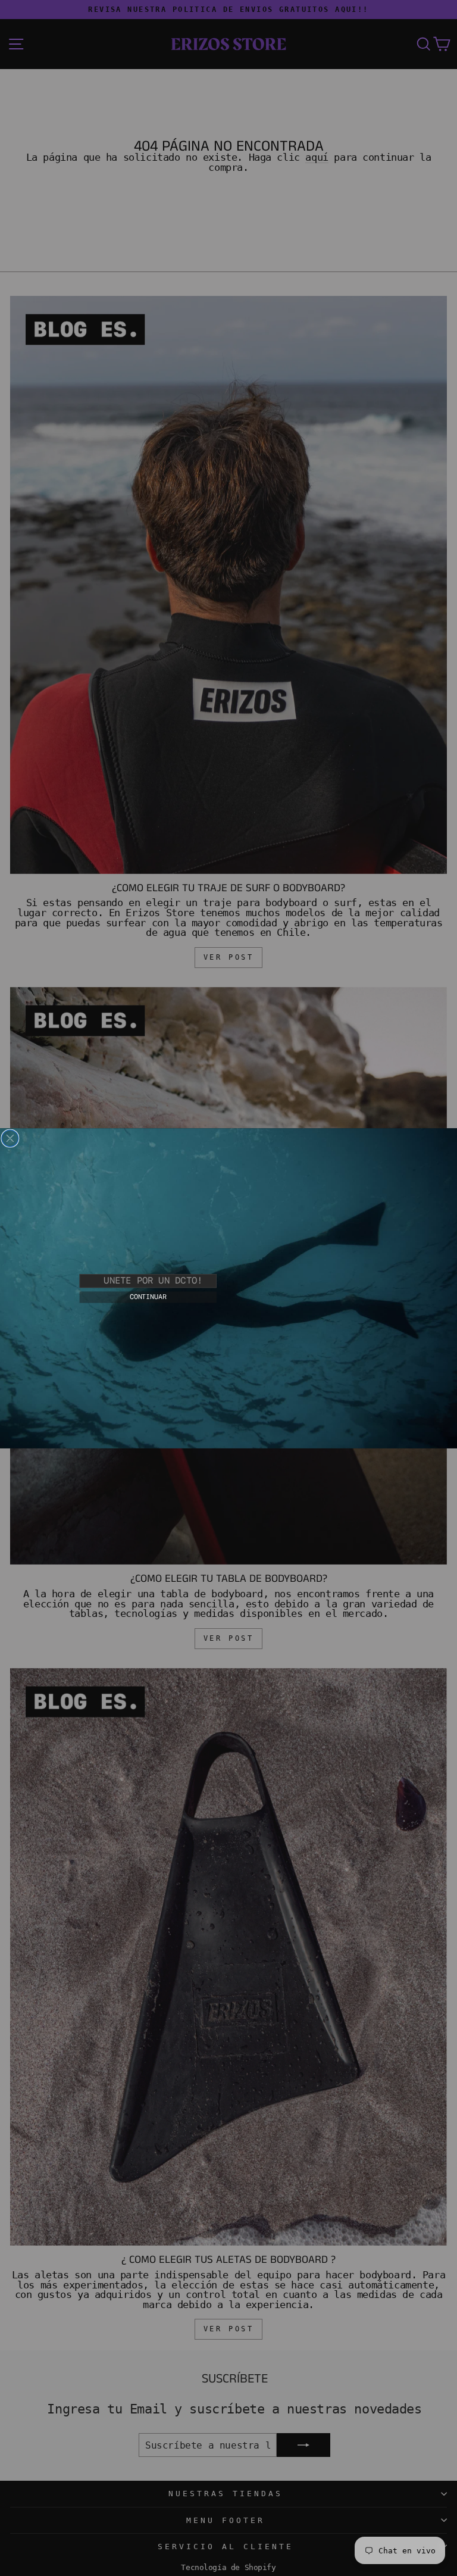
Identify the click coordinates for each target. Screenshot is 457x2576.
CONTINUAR (148, 1297)
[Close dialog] (10, 1138)
